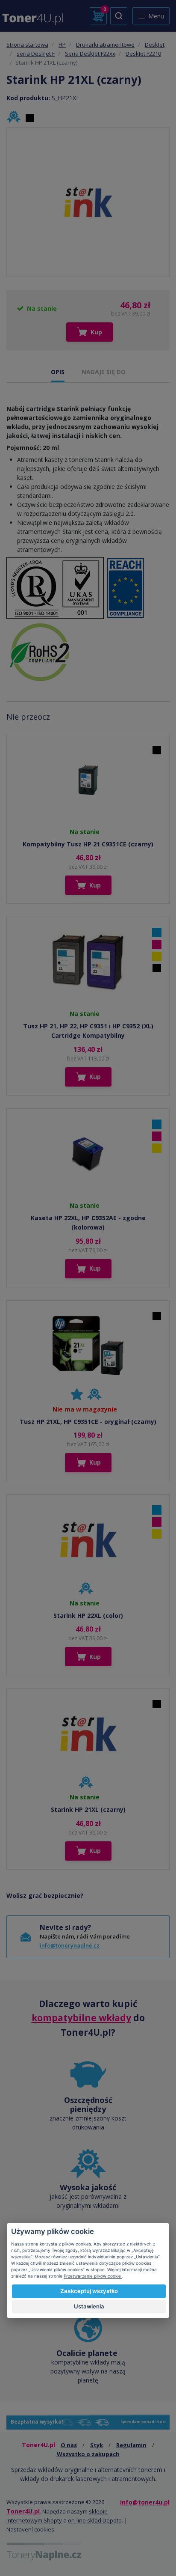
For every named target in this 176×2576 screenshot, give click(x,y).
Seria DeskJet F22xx (90, 54)
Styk (97, 2445)
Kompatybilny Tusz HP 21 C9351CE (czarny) (88, 844)
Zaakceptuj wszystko (89, 2291)
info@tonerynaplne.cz (70, 1945)
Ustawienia (89, 2306)
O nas (69, 2445)
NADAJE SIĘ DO (104, 372)
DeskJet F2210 (143, 54)
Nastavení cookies (30, 2529)
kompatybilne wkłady (81, 2018)
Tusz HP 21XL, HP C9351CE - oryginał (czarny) (88, 1422)
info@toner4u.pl (145, 2502)
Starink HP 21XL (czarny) (88, 1809)
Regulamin (131, 2445)
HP (62, 45)
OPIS (58, 372)
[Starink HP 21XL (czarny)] (88, 202)
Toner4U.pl (23, 2511)
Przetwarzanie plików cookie (93, 2276)
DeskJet (155, 45)
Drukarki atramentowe (105, 45)
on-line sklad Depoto (95, 2520)
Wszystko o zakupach (88, 2454)
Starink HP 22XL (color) (88, 1616)
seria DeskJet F (36, 54)
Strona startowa (27, 45)
